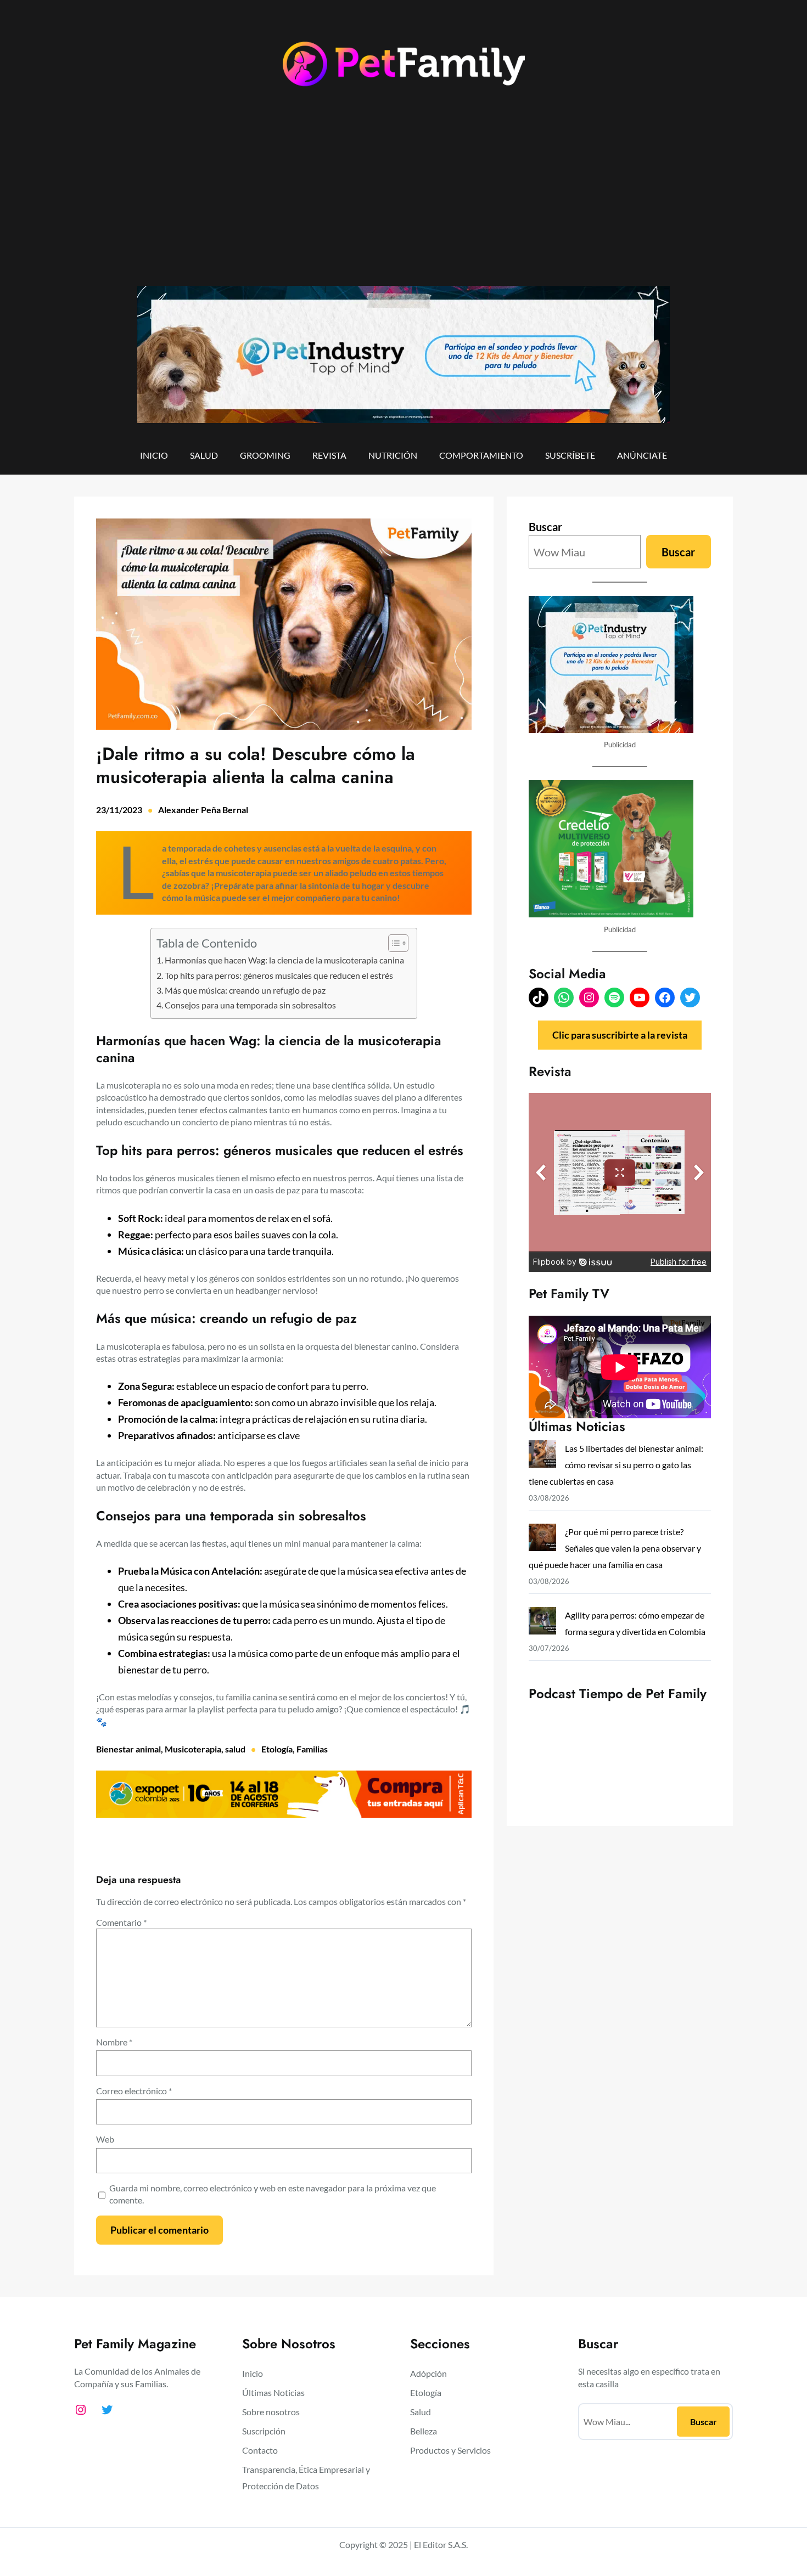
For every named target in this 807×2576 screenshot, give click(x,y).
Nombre (114, 2042)
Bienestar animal (128, 1749)
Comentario (121, 1922)
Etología (277, 1749)
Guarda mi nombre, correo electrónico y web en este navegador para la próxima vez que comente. (273, 2194)
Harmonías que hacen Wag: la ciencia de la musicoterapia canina (285, 960)
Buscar (545, 527)
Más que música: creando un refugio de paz (246, 990)
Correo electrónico (134, 2091)
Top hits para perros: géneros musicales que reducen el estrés (280, 975)
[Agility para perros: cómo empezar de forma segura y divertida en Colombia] (542, 1623)
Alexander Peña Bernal (203, 810)
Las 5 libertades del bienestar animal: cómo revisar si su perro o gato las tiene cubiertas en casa (616, 1465)
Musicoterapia (193, 1749)
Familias (312, 1749)
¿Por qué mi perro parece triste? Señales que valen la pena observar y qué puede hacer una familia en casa (615, 1548)
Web (105, 2139)
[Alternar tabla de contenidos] (393, 943)
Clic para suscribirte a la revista (620, 1035)
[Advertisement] (403, 196)
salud (235, 1749)
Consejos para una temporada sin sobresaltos (251, 1005)
